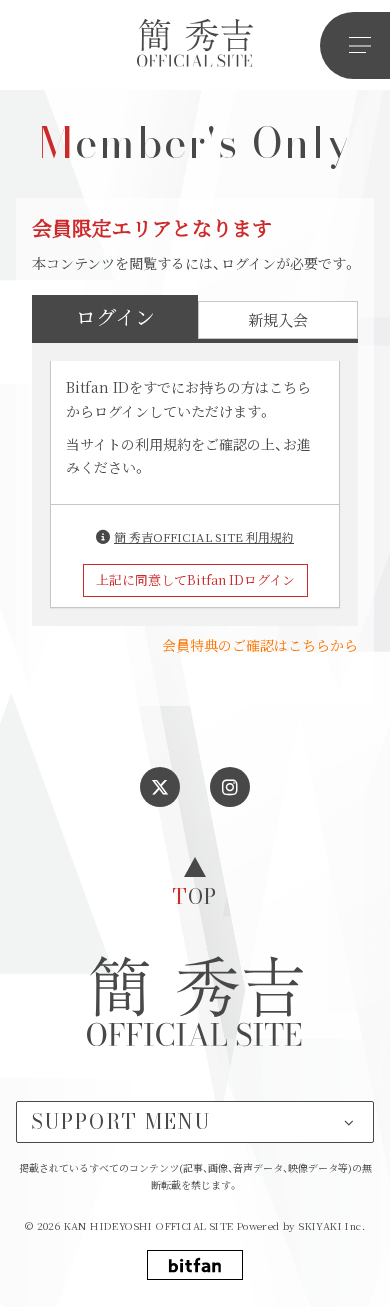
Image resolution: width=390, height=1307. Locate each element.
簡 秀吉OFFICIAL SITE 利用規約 (204, 536)
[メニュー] (355, 45)
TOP (195, 894)
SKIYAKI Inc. (332, 1225)
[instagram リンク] (230, 787)
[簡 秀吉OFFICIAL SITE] (195, 45)
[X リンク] (160, 787)
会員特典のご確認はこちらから (260, 645)
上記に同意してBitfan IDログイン (195, 579)
